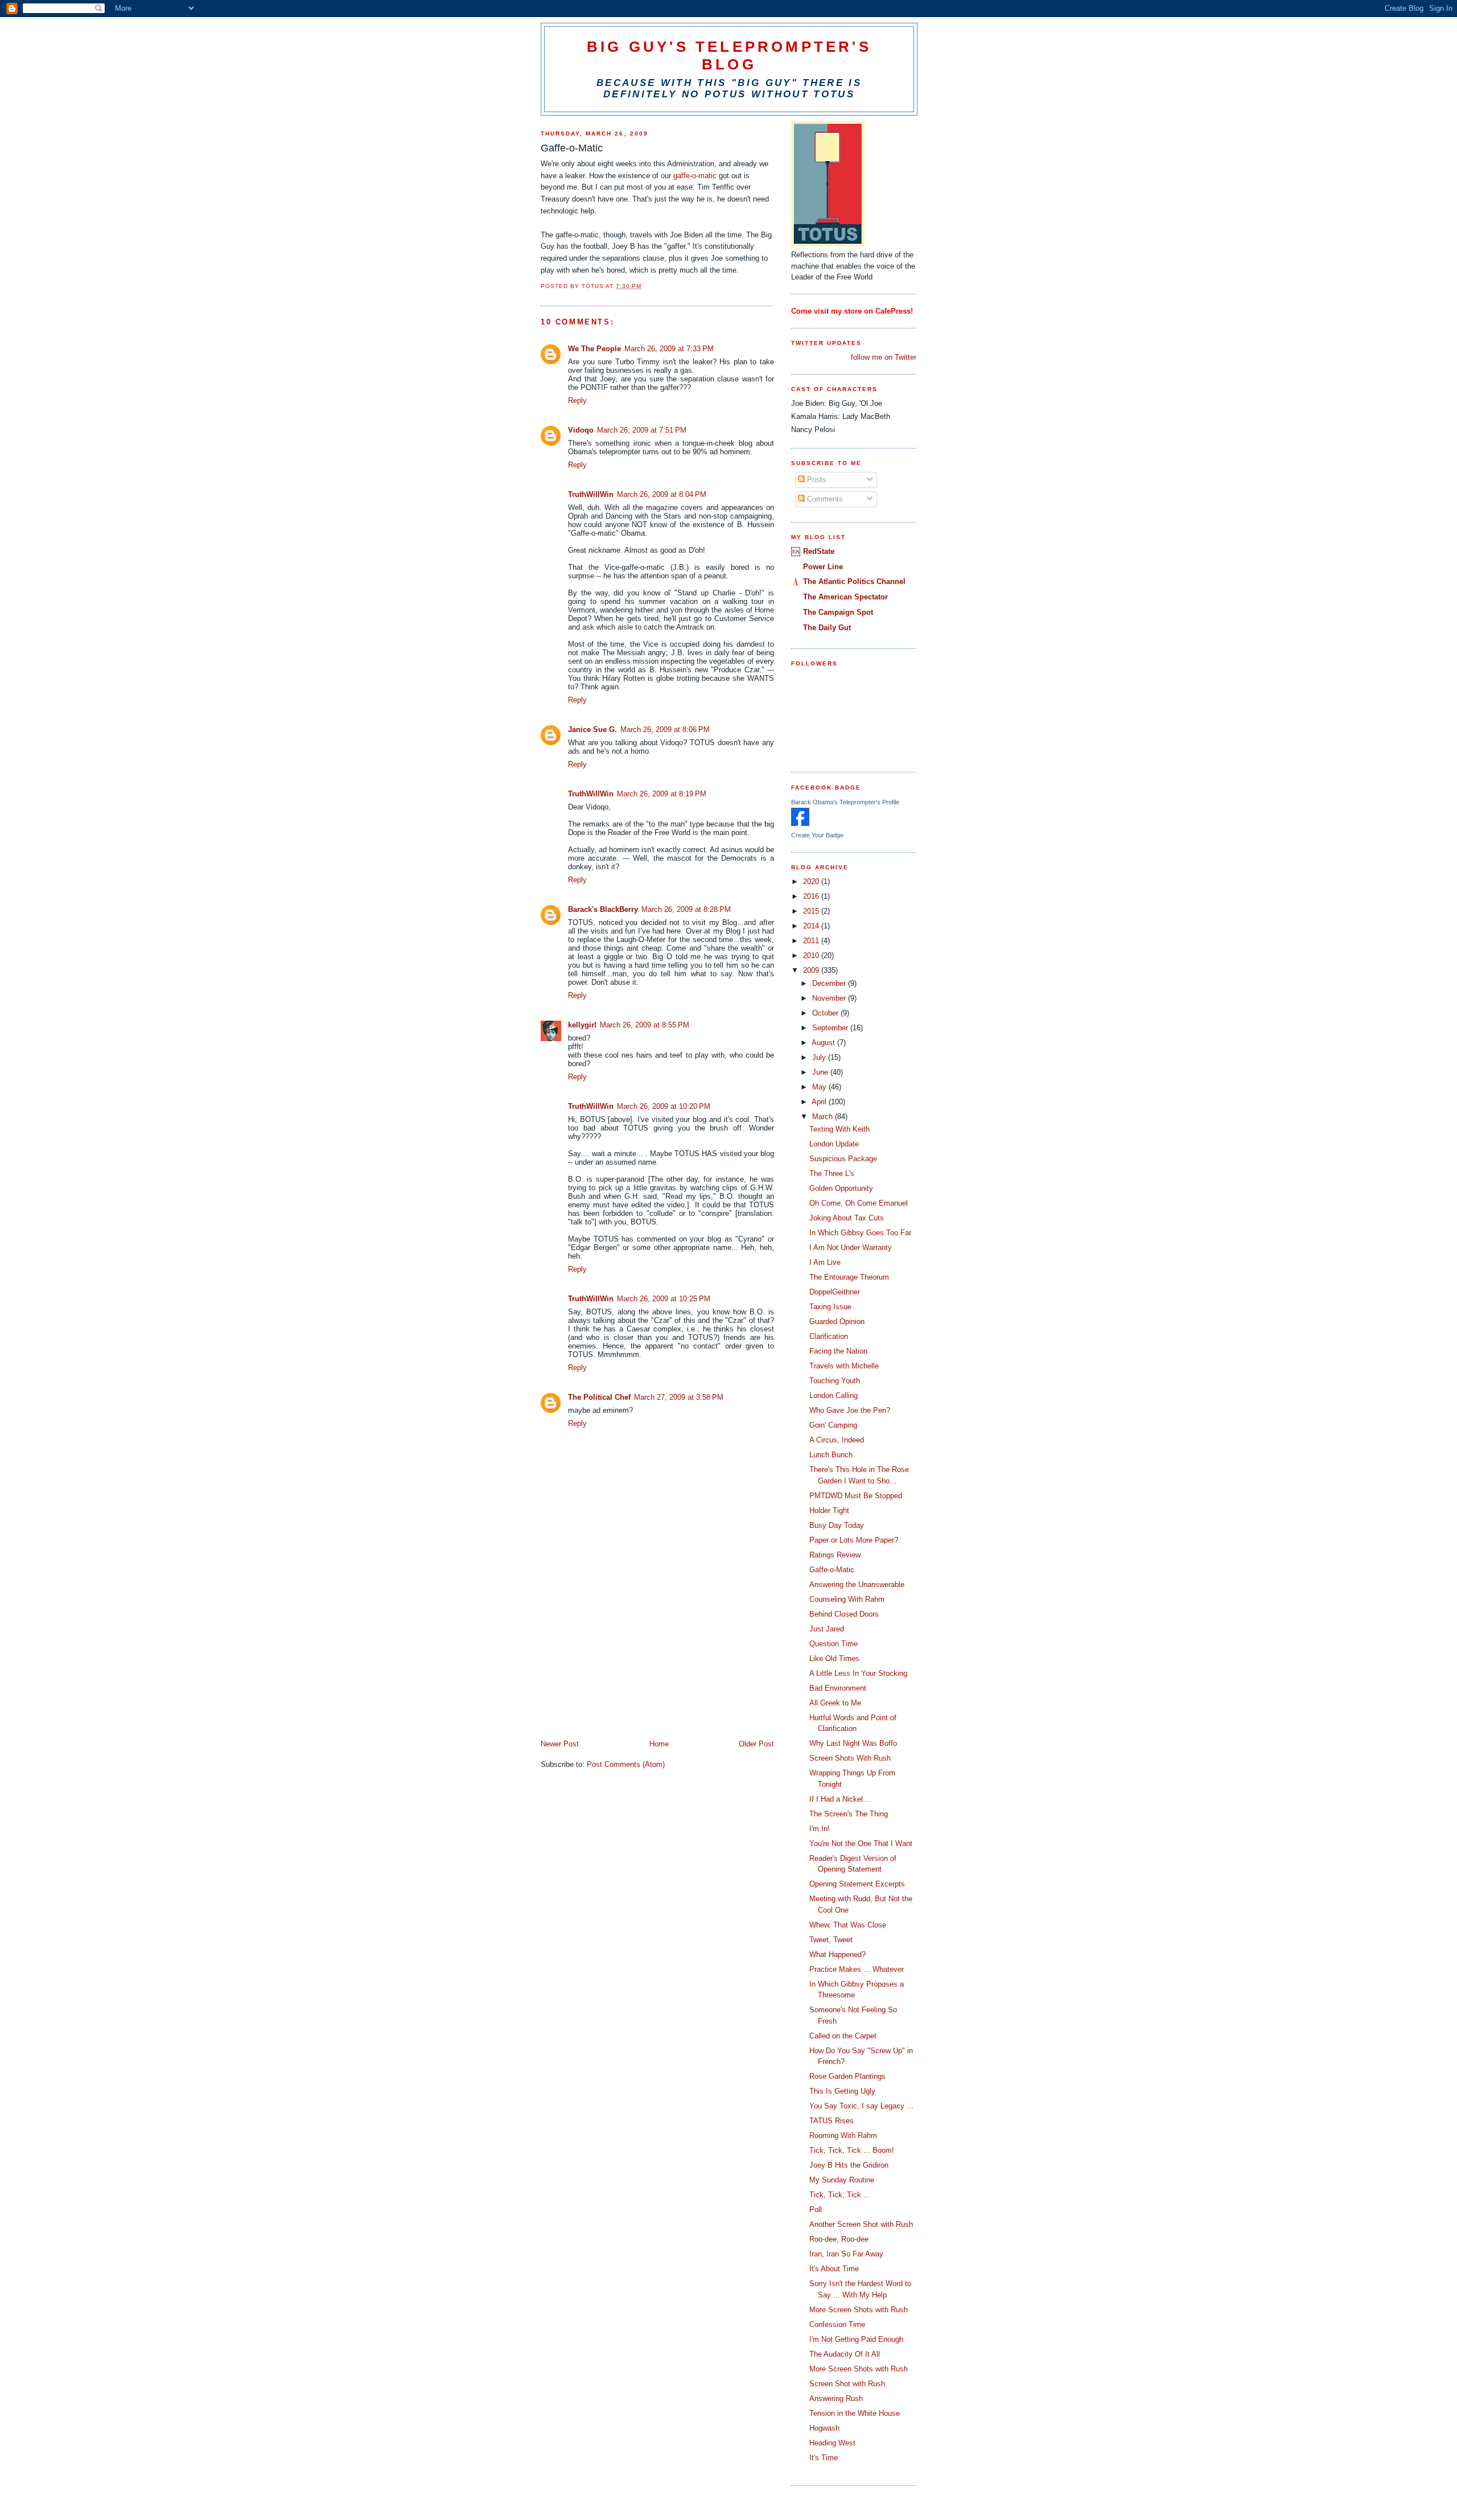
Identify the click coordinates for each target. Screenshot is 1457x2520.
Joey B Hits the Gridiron (849, 2165)
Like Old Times (834, 1658)
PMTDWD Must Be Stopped (856, 1496)
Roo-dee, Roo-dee (839, 2239)
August (824, 1043)
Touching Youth (835, 1381)
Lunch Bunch (831, 1455)
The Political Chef (599, 1397)
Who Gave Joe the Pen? (850, 1410)
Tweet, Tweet (831, 1940)
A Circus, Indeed (837, 1440)
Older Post (756, 1744)
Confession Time (837, 2324)
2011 (812, 941)
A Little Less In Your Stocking (858, 1673)
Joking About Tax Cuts (847, 1218)
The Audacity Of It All (845, 2354)
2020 (812, 881)
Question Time (834, 1644)
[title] (800, 823)
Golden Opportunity (841, 1188)
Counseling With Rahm (847, 1599)
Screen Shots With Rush (850, 1758)
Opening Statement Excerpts (857, 1884)
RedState (819, 551)
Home (659, 1744)
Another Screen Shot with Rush (861, 2224)
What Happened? (837, 1954)
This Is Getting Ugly (842, 2091)
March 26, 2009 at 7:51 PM (642, 430)
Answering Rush (836, 2398)
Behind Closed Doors (844, 1614)
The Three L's (832, 1173)
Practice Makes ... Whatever (857, 1969)
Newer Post (560, 1744)
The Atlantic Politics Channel (854, 581)
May (820, 1087)
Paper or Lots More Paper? (854, 1540)
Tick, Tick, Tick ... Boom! (852, 2150)
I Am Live (825, 1262)
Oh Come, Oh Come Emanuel (859, 1203)
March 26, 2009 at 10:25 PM (664, 1299)
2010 (812, 955)
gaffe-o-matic (695, 176)
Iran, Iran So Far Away (846, 2254)
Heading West (832, 2443)
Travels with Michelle (844, 1366)
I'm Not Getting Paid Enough (856, 2339)
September (831, 1028)
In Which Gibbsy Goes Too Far (860, 1233)
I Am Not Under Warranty (851, 1247)
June (821, 1072)
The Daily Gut (827, 628)
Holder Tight (829, 1510)
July (820, 1057)
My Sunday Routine (842, 2180)
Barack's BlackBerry (603, 909)
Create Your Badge (817, 835)
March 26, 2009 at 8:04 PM (662, 494)
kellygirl (582, 1025)
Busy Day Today (837, 1525)
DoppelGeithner (835, 1292)
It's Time (824, 2458)
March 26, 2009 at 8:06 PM (665, 729)
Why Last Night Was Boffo (853, 1743)
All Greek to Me (835, 1703)
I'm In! (820, 1829)
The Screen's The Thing (849, 1814)
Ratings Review (835, 1555)
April (820, 1102)
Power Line (823, 567)
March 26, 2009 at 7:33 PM (669, 349)
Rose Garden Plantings (847, 2076)
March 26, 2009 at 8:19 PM (662, 794)
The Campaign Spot (838, 612)
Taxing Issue (830, 1307)
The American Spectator (845, 597)
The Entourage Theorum (849, 1277)
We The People (594, 349)
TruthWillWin (591, 494)
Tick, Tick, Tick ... (840, 2195)
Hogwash (824, 2428)
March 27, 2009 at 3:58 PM (679, 1397)
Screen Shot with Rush (847, 2384)
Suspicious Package (843, 1159)
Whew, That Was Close (848, 1925)
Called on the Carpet (843, 2036)
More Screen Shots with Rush (859, 2310)
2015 (812, 911)
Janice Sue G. (592, 729)
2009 (812, 970)
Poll (816, 2209)
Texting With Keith (839, 1129)
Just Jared (827, 1629)
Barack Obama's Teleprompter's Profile (845, 802)
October (826, 1013)
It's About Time (834, 2269)
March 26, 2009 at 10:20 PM (664, 1106)
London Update (834, 1144)
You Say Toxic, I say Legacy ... (861, 2106)
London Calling (834, 1395)
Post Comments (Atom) (626, 1764)
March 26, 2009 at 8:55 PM (645, 1025)
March (824, 1117)
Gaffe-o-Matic (832, 1570)
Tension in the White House (855, 2413)
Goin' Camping (833, 1425)
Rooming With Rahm (843, 2135)
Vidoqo (581, 430)
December (830, 983)
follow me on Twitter (884, 357)
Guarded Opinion (837, 1321)
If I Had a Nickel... (839, 1799)
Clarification (829, 1336)
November (830, 998)
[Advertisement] (626, 1659)
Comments (824, 499)
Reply (577, 400)
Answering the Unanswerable (857, 1584)
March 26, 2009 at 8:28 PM (686, 909)
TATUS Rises (832, 2121)
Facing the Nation (838, 1351)
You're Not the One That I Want (861, 1843)
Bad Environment (838, 1688)
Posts (816, 480)
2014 (812, 926)
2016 (812, 896)
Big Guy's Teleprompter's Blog (729, 56)
